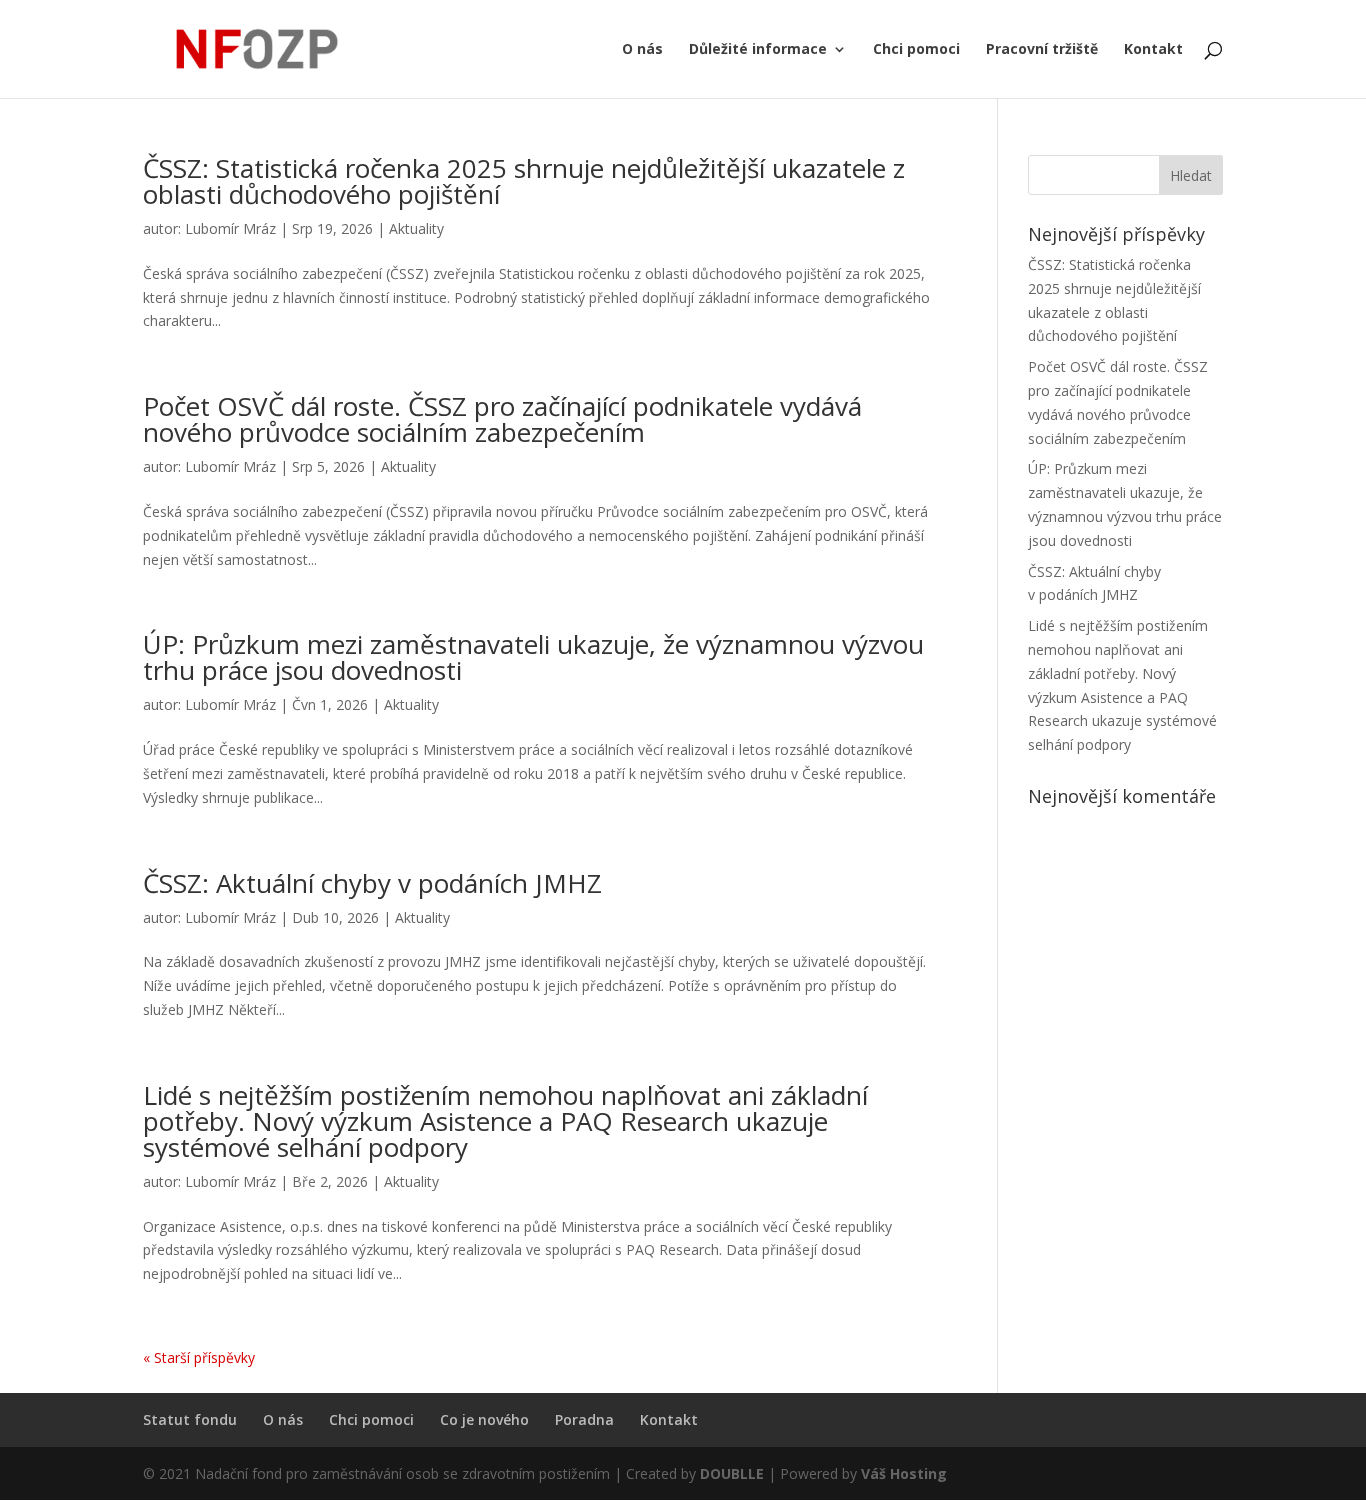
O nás (642, 50)
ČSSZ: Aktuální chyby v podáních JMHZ (372, 883)
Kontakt (1153, 50)
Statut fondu (190, 1419)
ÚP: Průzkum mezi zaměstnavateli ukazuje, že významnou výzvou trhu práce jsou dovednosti (533, 657)
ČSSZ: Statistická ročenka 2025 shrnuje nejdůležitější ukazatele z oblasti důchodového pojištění (524, 181)
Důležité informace (758, 50)
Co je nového (484, 1419)
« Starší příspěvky (199, 1357)
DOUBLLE (734, 1473)
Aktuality (416, 228)
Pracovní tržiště (1042, 50)
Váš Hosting (904, 1473)
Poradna (584, 1419)
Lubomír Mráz (230, 228)
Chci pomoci (916, 50)
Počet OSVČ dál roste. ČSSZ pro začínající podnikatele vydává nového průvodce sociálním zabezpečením (502, 419)
